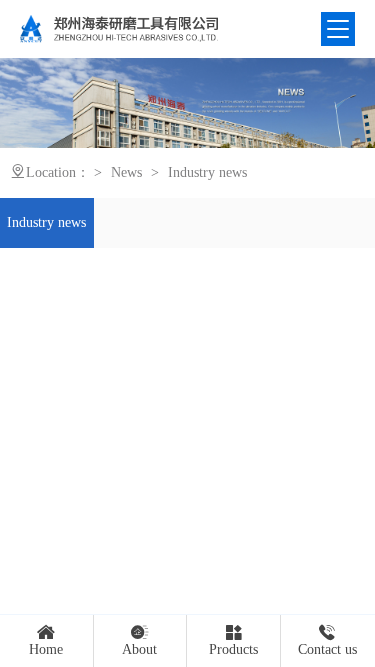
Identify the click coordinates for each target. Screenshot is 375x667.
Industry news (207, 172)
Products (233, 649)
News (126, 172)
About (139, 649)
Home (46, 649)
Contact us (327, 649)
